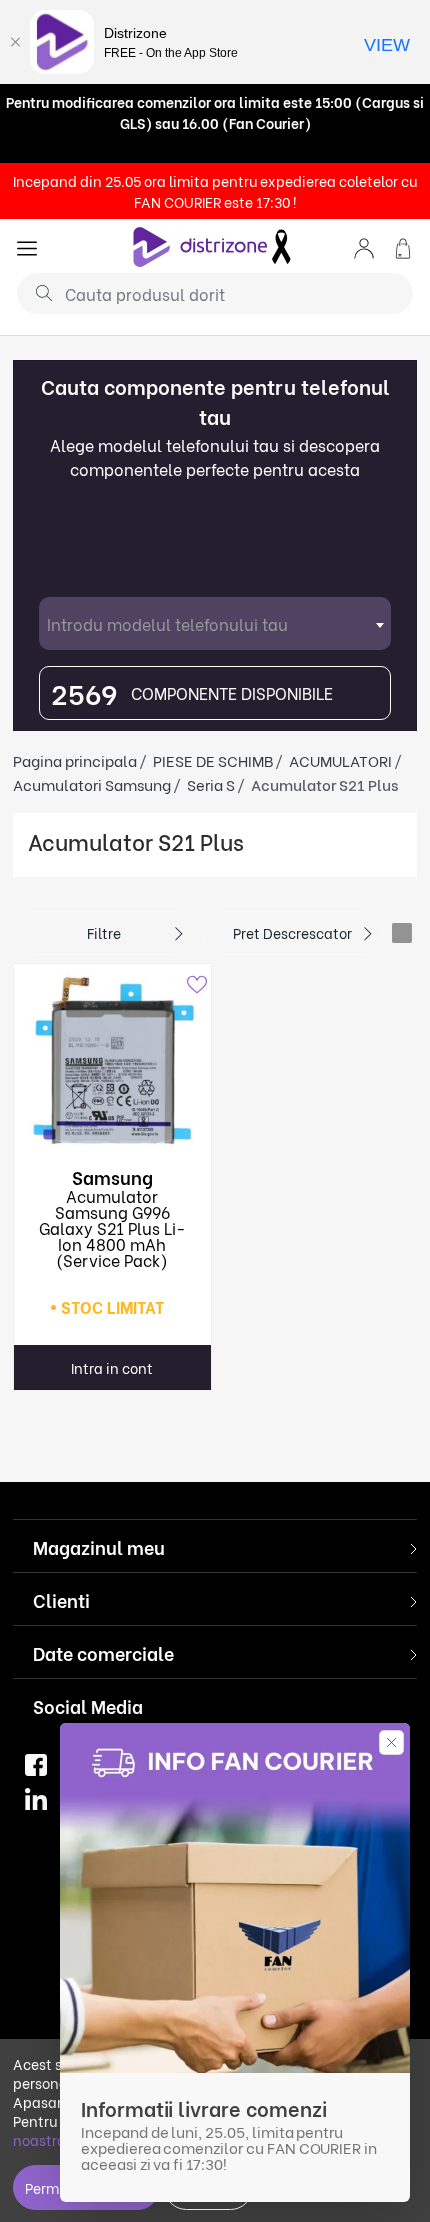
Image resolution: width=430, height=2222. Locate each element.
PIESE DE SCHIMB (213, 760)
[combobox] (215, 623)
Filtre (104, 932)
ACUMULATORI (340, 760)
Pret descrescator (292, 932)
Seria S (211, 784)
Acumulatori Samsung (92, 784)
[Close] (15, 42)
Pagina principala (75, 760)
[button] (364, 246)
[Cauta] (36, 292)
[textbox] (215, 623)
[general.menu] (27, 246)
